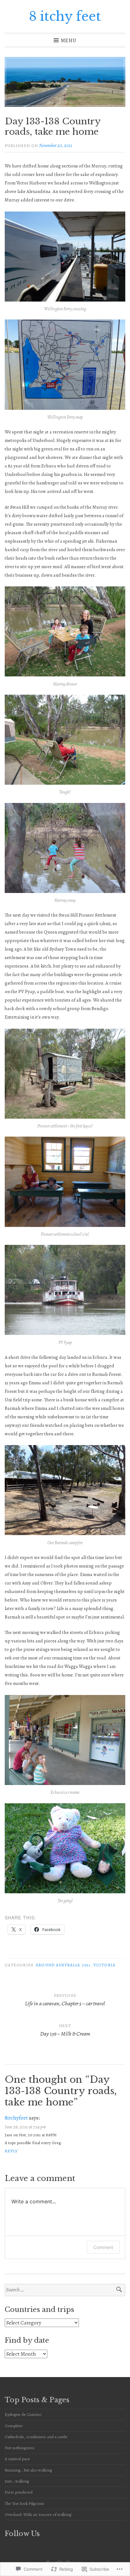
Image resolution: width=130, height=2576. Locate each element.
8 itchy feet (65, 16)
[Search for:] (65, 2290)
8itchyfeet (16, 2118)
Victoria (104, 1965)
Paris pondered (19, 2492)
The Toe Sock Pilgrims (24, 2503)
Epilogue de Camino (23, 2414)
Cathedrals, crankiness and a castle (36, 2437)
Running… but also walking (28, 2470)
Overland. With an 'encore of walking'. (39, 2514)
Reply (11, 2151)
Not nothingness (20, 2448)
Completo (14, 2426)
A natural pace (17, 2459)
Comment (103, 2247)
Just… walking (17, 2481)
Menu (68, 40)
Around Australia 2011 (63, 1965)
